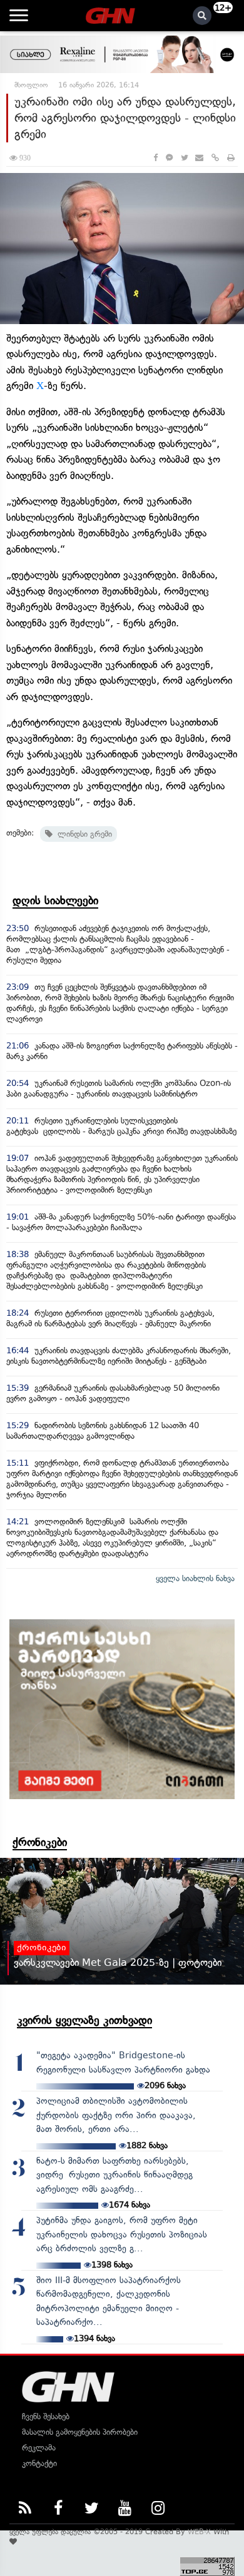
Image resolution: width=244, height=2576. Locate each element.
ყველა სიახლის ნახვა (195, 1578)
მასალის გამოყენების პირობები (80, 2432)
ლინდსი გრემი (82, 834)
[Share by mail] (199, 158)
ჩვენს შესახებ (46, 2416)
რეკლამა (39, 2448)
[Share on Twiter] (184, 158)
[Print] (231, 158)
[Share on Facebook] (155, 158)
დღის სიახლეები (55, 901)
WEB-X (199, 2532)
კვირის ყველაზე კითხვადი (84, 2020)
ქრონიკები (40, 1842)
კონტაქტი (39, 2463)
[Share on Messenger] (169, 158)
